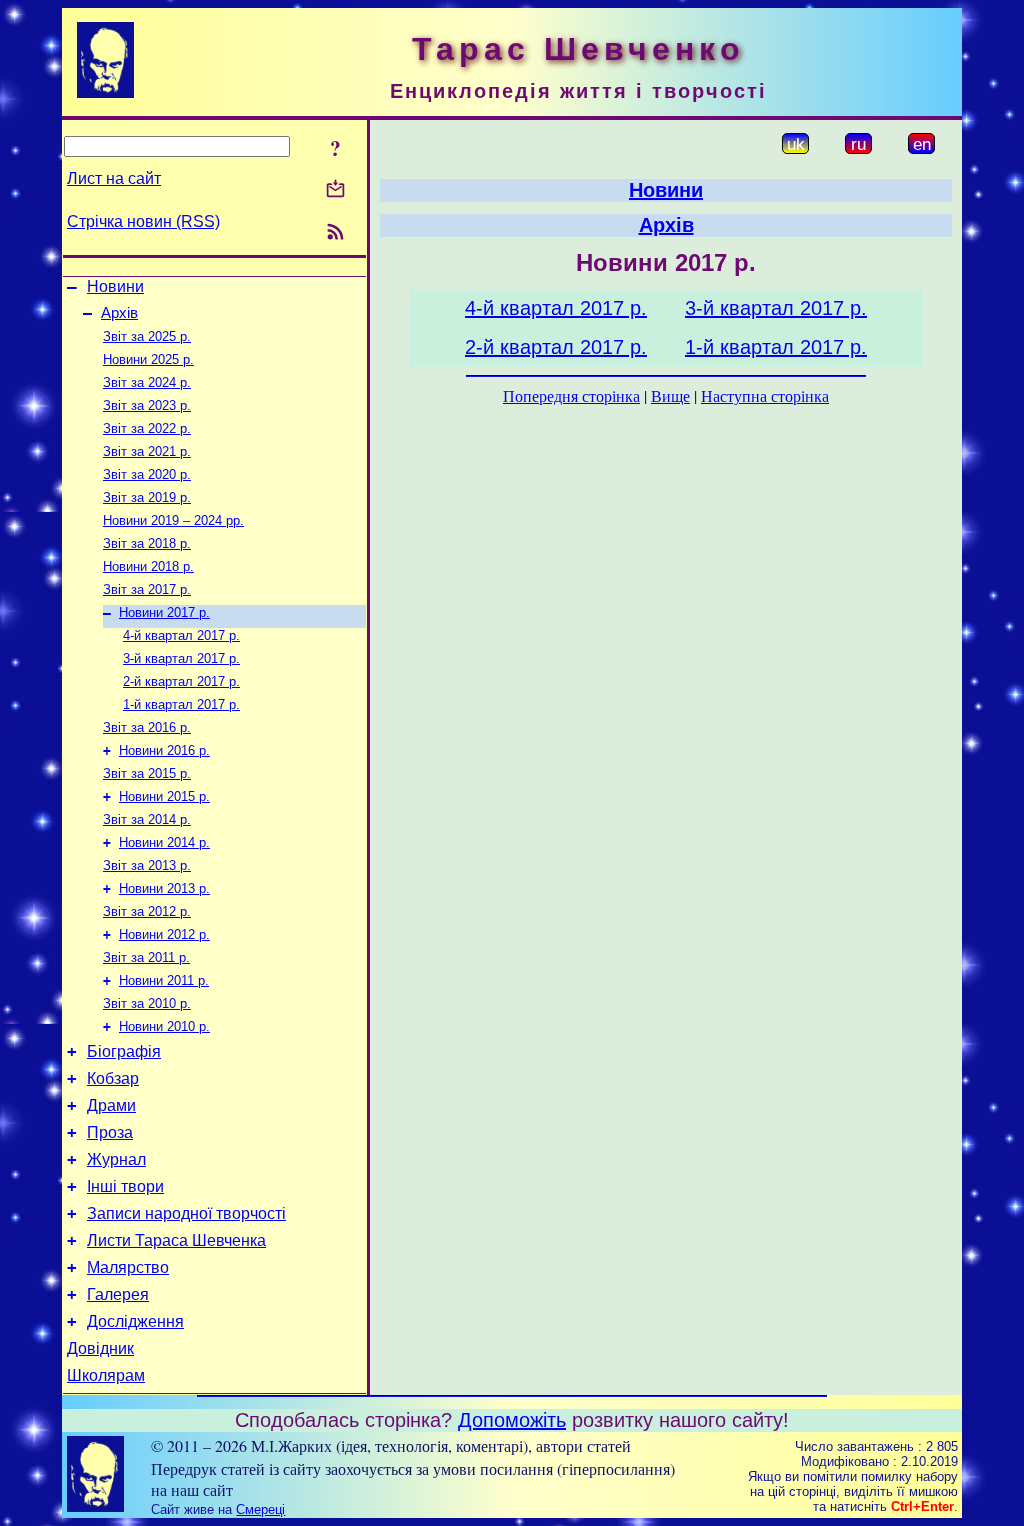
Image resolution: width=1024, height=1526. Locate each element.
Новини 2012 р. (164, 934)
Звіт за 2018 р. (147, 543)
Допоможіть (512, 1420)
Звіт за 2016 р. (147, 727)
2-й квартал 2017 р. (181, 681)
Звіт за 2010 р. (147, 1003)
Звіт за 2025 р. (147, 336)
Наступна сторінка (765, 395)
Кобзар (113, 1078)
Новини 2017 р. (164, 612)
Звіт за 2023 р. (147, 405)
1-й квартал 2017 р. (181, 704)
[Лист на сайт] (335, 190)
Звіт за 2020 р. (147, 474)
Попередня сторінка (571, 395)
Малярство (128, 1267)
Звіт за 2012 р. (147, 911)
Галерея (118, 1294)
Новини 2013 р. (164, 888)
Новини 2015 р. (164, 796)
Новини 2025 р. (148, 359)
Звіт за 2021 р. (147, 451)
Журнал (116, 1159)
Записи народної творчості (186, 1213)
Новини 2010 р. (164, 1026)
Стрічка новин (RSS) (143, 221)
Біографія (124, 1051)
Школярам (106, 1375)
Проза (110, 1132)
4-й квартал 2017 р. (181, 635)
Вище (670, 395)
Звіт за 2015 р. (147, 773)
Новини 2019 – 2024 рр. (173, 520)
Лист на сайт (114, 178)
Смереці (260, 1509)
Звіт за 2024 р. (147, 382)
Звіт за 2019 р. (147, 497)
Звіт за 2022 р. (147, 428)
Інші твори (125, 1186)
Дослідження (135, 1321)
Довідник (100, 1348)
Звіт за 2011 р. (146, 957)
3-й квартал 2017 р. (181, 658)
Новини (115, 286)
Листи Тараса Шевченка (176, 1240)
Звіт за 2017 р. (147, 589)
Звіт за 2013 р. (147, 865)
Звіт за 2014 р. (147, 819)
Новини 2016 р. (164, 750)
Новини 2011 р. (164, 980)
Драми (111, 1105)
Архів (119, 313)
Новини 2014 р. (164, 842)
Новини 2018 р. (148, 566)
